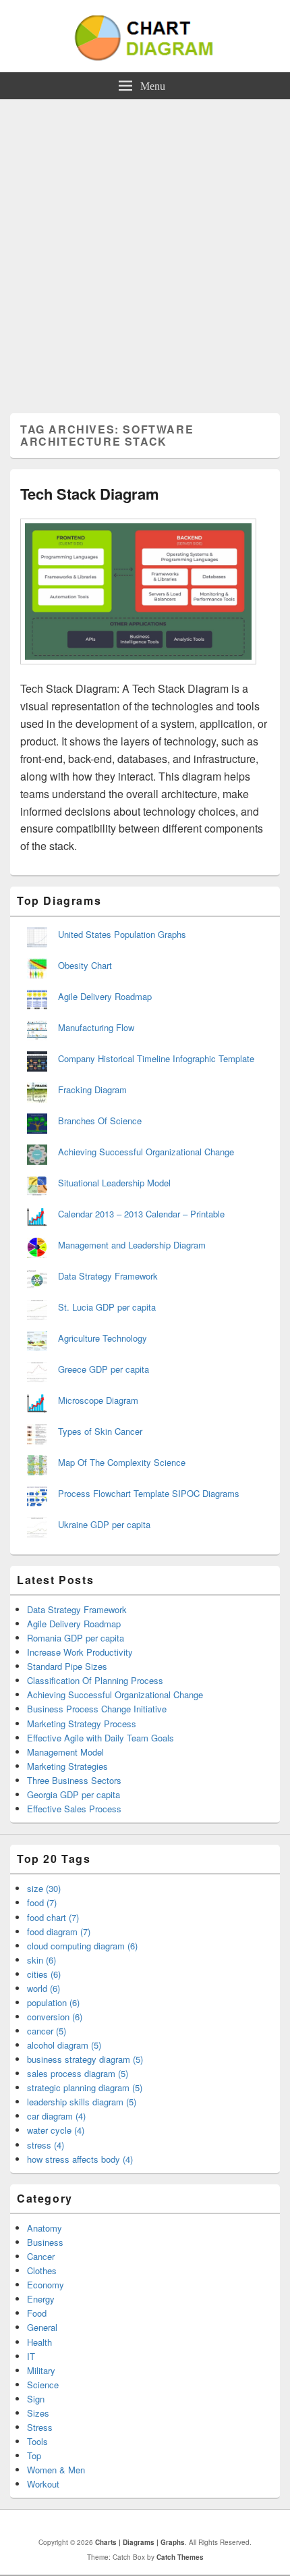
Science (43, 2385)
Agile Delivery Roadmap (105, 996)
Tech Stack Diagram (90, 494)
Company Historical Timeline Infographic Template (156, 1058)
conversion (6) (55, 2017)
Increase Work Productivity (80, 1652)
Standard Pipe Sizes (67, 1666)
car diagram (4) (56, 2116)
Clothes (42, 2270)
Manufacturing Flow (96, 1027)
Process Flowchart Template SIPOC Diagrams (149, 1493)
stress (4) (46, 2145)
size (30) (44, 1888)
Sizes (38, 2413)
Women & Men (56, 2470)
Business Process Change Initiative (97, 1709)
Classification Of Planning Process (95, 1680)
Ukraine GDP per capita (104, 1524)
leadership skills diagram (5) (82, 2102)
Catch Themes (180, 2557)
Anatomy (45, 2228)
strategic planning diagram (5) (85, 2087)
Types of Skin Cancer (100, 1431)
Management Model (65, 1752)
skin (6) (41, 1960)
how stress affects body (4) (80, 2159)
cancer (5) (47, 2031)
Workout (43, 2484)
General (42, 2327)
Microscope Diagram (98, 1400)
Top (34, 2455)
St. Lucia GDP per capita (107, 1307)
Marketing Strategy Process (82, 1724)
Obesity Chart (85, 965)
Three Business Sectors (74, 1780)
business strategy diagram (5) (85, 2059)
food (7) (42, 1902)
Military (41, 2370)
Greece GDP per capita (104, 1369)
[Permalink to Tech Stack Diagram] (138, 671)
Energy (41, 2299)
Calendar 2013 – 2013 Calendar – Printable (141, 1214)
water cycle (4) (56, 2130)
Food (37, 2313)
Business (45, 2242)
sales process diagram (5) (78, 2073)
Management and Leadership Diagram (132, 1245)
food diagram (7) (59, 1931)
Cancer (41, 2256)
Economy (46, 2285)
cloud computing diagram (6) (82, 1946)
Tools (37, 2441)
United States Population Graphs (122, 934)
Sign (36, 2399)
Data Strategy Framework (108, 1276)
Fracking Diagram (92, 1089)
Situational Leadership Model (114, 1183)
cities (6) (44, 1974)
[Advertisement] (145, 251)
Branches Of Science (100, 1121)
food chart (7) (53, 1917)
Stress (40, 2427)
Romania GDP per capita (76, 1638)
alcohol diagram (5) (64, 2045)
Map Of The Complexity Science (122, 1462)
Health (39, 2342)
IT (31, 2356)
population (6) (53, 2002)
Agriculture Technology (103, 1338)
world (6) (43, 1988)
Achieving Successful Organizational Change (146, 1152)
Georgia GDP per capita (74, 1794)
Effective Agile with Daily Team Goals (100, 1738)
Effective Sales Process (74, 1809)
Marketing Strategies (67, 1766)
